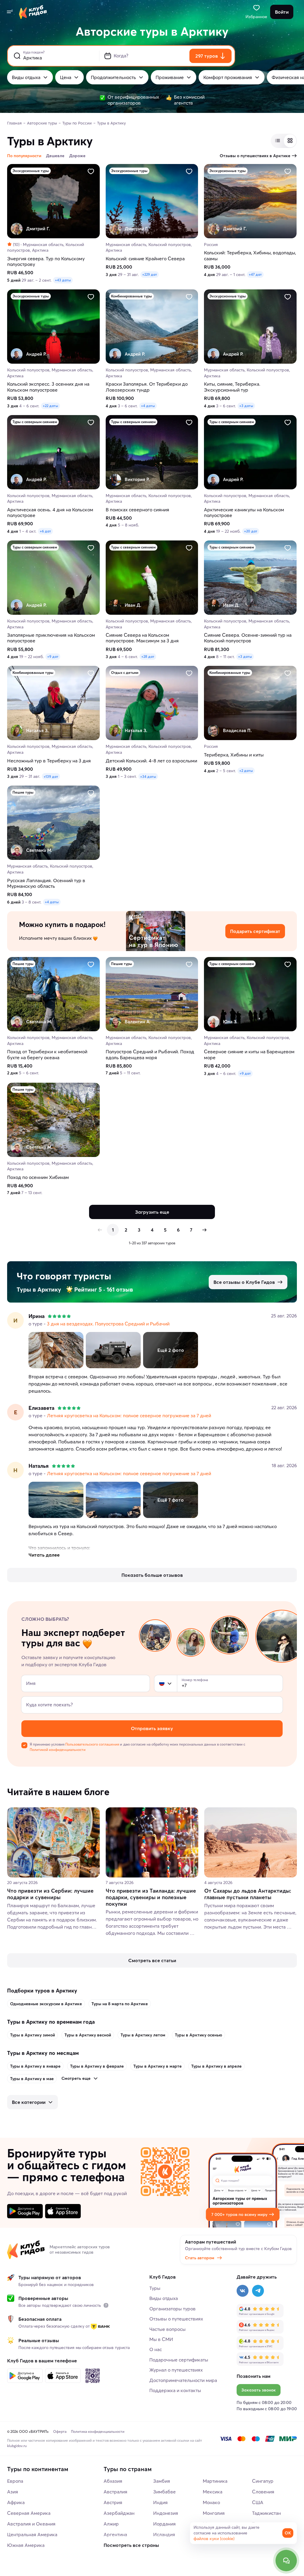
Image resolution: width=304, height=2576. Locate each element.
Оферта (60, 2431)
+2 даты (246, 771)
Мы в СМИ (161, 2339)
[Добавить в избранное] (91, 171)
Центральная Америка (32, 2534)
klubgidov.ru (17, 2446)
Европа (15, 2481)
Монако (211, 2502)
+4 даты (148, 406)
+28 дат (148, 656)
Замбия (162, 2481)
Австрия (113, 2502)
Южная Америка (26, 2545)
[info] (106, 2305)
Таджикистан (266, 2513)
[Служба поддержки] (286, 2561)
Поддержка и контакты (175, 2390)
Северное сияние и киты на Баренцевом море (249, 1054)
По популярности (24, 156)
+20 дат (251, 531)
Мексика (213, 2492)
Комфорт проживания (228, 77)
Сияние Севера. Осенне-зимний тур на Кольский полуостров (248, 638)
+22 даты (50, 406)
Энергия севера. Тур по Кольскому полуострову (46, 261)
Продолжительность (113, 77)
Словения (263, 2492)
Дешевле (55, 156)
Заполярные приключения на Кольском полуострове (51, 638)
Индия (160, 2502)
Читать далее (44, 1555)
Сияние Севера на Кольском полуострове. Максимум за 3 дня (142, 638)
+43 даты (63, 280)
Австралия (115, 2492)
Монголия (214, 2513)
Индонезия (166, 2513)
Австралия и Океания (31, 2524)
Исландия (164, 2534)
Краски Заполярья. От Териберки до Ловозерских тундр (147, 387)
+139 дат (51, 777)
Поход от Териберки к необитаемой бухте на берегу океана (47, 1054)
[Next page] (204, 1230)
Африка (16, 2502)
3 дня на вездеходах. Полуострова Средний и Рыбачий (108, 1324)
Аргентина (115, 2534)
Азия (13, 2492)
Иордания (164, 2524)
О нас (156, 2349)
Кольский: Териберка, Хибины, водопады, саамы (250, 256)
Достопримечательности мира (183, 2380)
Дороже (77, 156)
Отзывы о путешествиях (176, 2319)
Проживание (170, 77)
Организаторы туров (172, 2309)
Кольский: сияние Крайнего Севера (145, 259)
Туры (155, 2288)
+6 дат (45, 531)
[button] (162, 1683)
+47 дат (255, 274)
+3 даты (246, 406)
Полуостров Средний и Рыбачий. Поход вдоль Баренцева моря (150, 1054)
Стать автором (200, 2258)
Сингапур (263, 2481)
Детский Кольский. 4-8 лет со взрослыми (151, 761)
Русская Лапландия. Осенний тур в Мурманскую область (46, 883)
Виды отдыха (26, 77)
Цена (66, 77)
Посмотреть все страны (131, 2545)
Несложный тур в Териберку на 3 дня (49, 761)
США (258, 2502)
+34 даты (148, 777)
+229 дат (150, 274)
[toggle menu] (9, 12)
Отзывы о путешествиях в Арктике (255, 156)
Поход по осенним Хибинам (38, 1177)
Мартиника (215, 2481)
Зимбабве (164, 2492)
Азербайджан (119, 2513)
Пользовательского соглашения (92, 1744)
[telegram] (258, 2291)
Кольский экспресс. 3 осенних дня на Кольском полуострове (48, 387)
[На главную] (33, 12)
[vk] (243, 2291)
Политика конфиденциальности (98, 2431)
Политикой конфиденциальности (58, 1750)
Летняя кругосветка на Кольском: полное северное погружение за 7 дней (129, 1415)
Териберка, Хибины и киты (234, 755)
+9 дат (53, 656)
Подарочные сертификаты (179, 2360)
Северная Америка (29, 2513)
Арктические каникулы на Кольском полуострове (244, 513)
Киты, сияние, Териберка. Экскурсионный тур (232, 387)
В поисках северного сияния (137, 510)
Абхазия (113, 2481)
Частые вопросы (167, 2329)
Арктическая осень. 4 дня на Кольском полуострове (50, 513)
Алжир (111, 2524)
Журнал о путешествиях (176, 2370)
